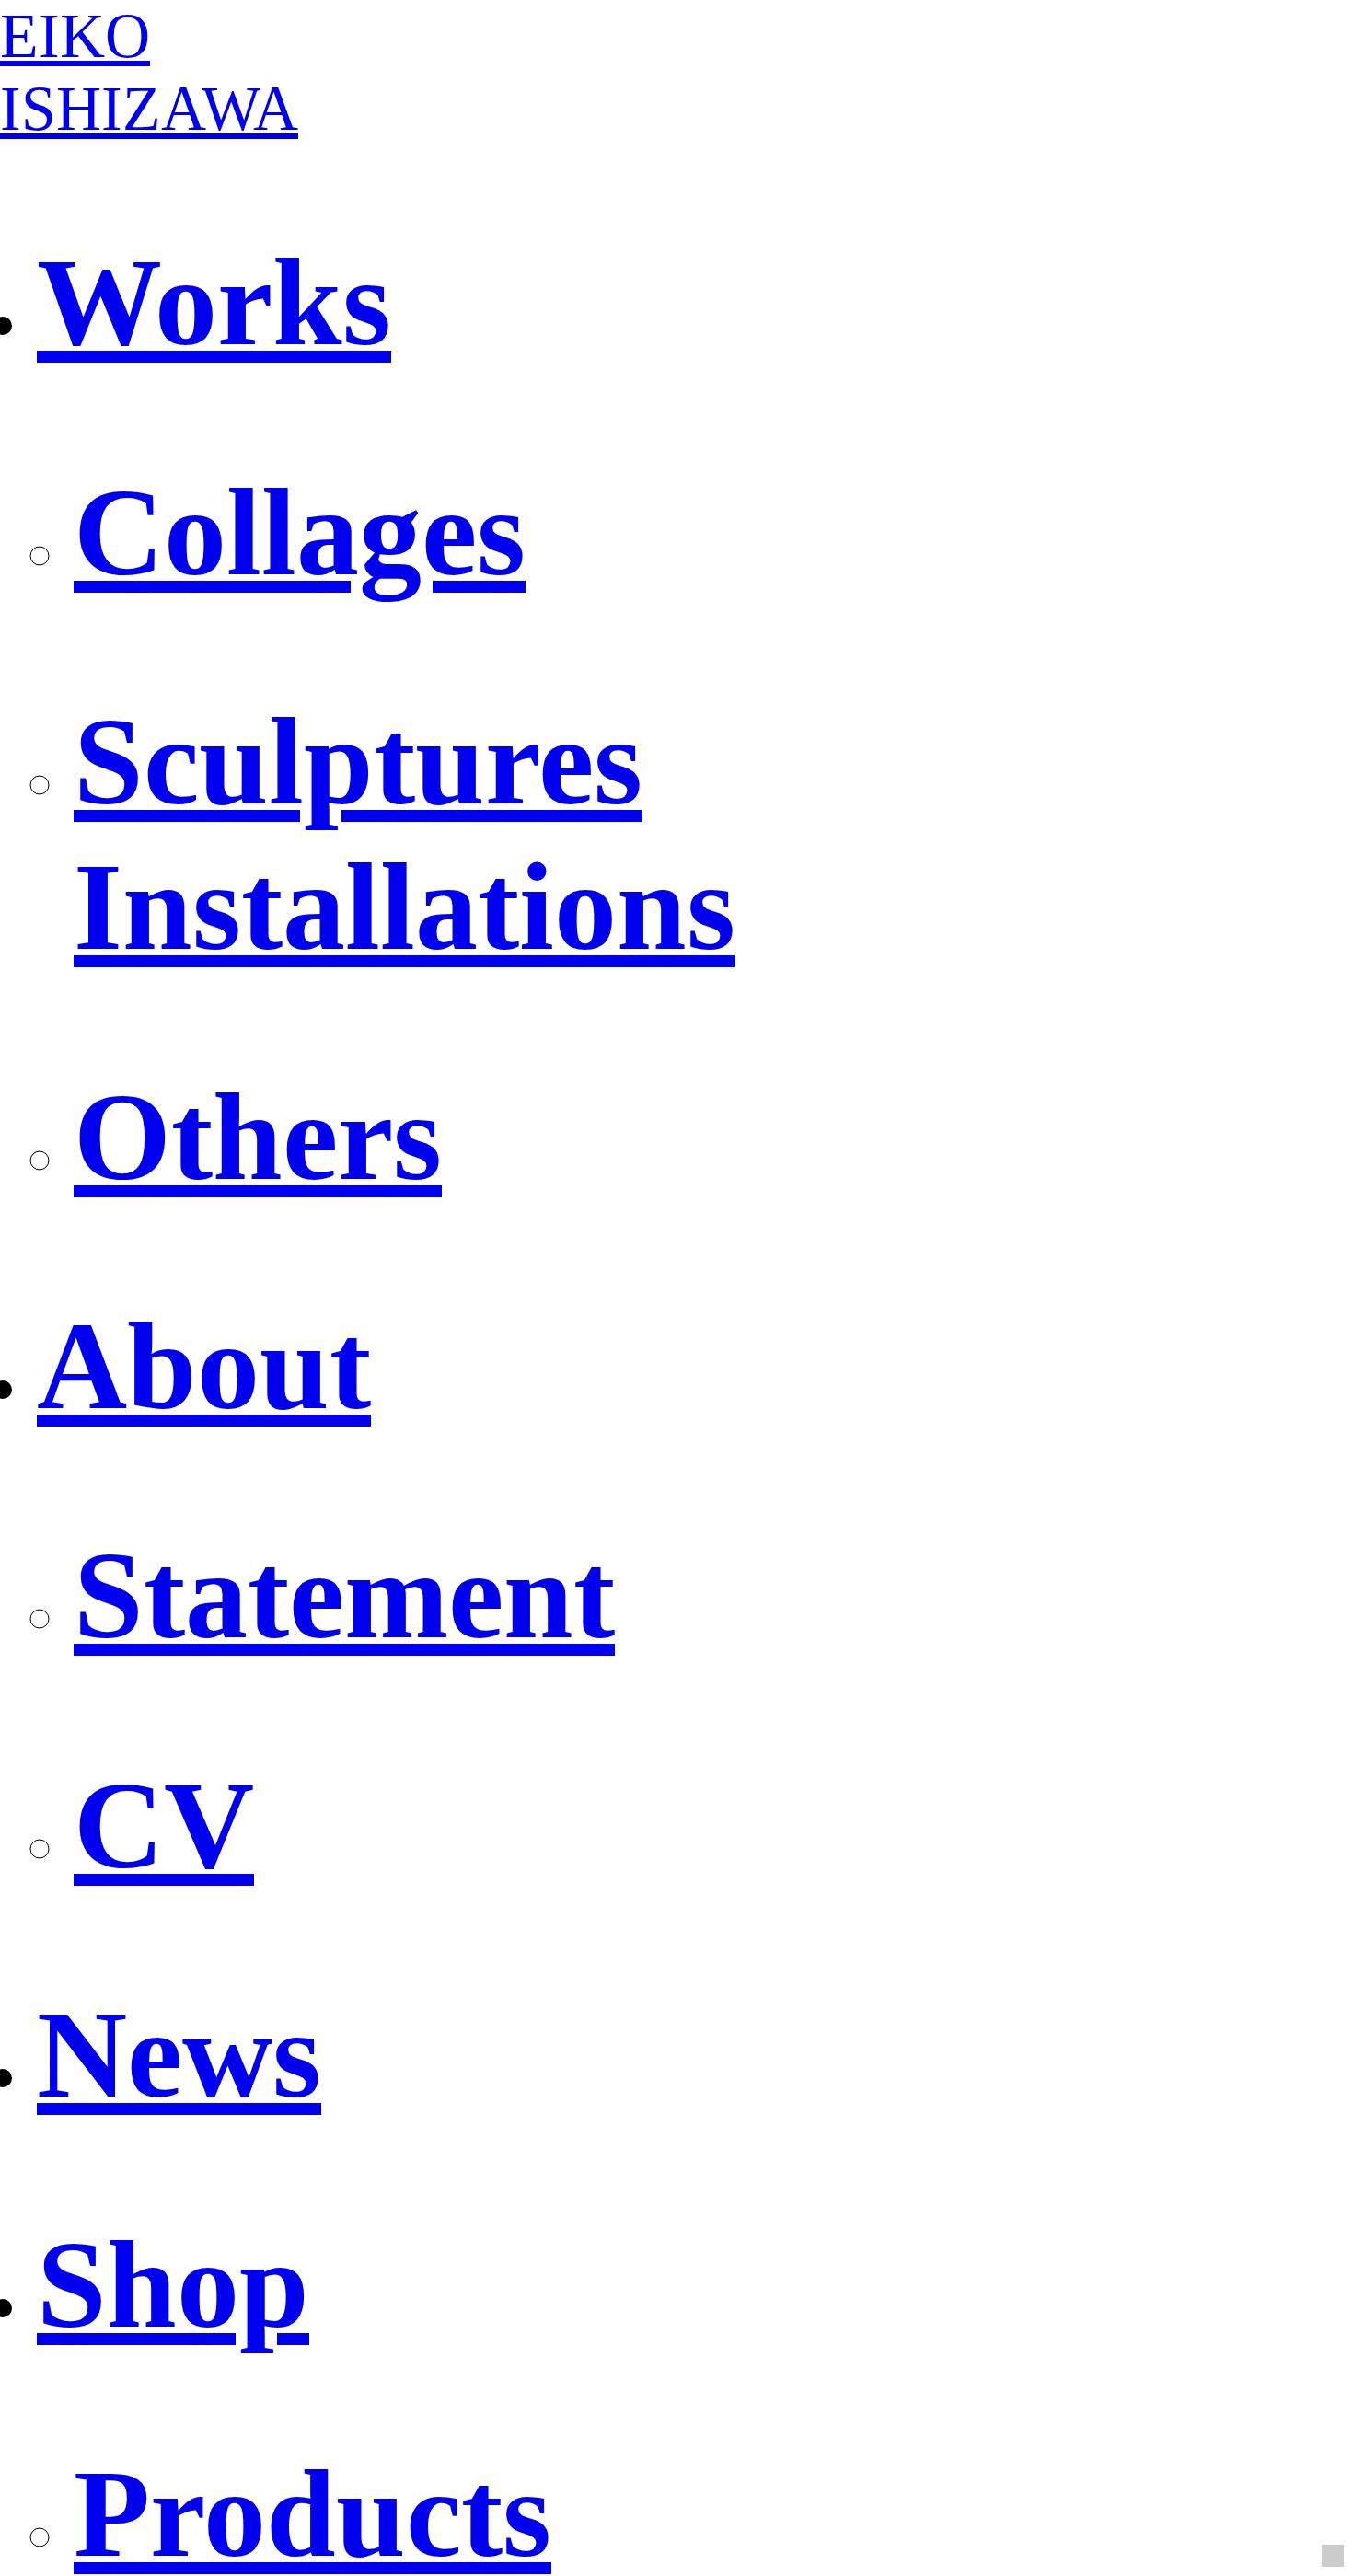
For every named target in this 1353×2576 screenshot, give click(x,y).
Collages (300, 532)
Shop (173, 2284)
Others (258, 1137)
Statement (344, 1595)
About (204, 1366)
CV (164, 1825)
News (179, 2054)
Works (214, 302)
